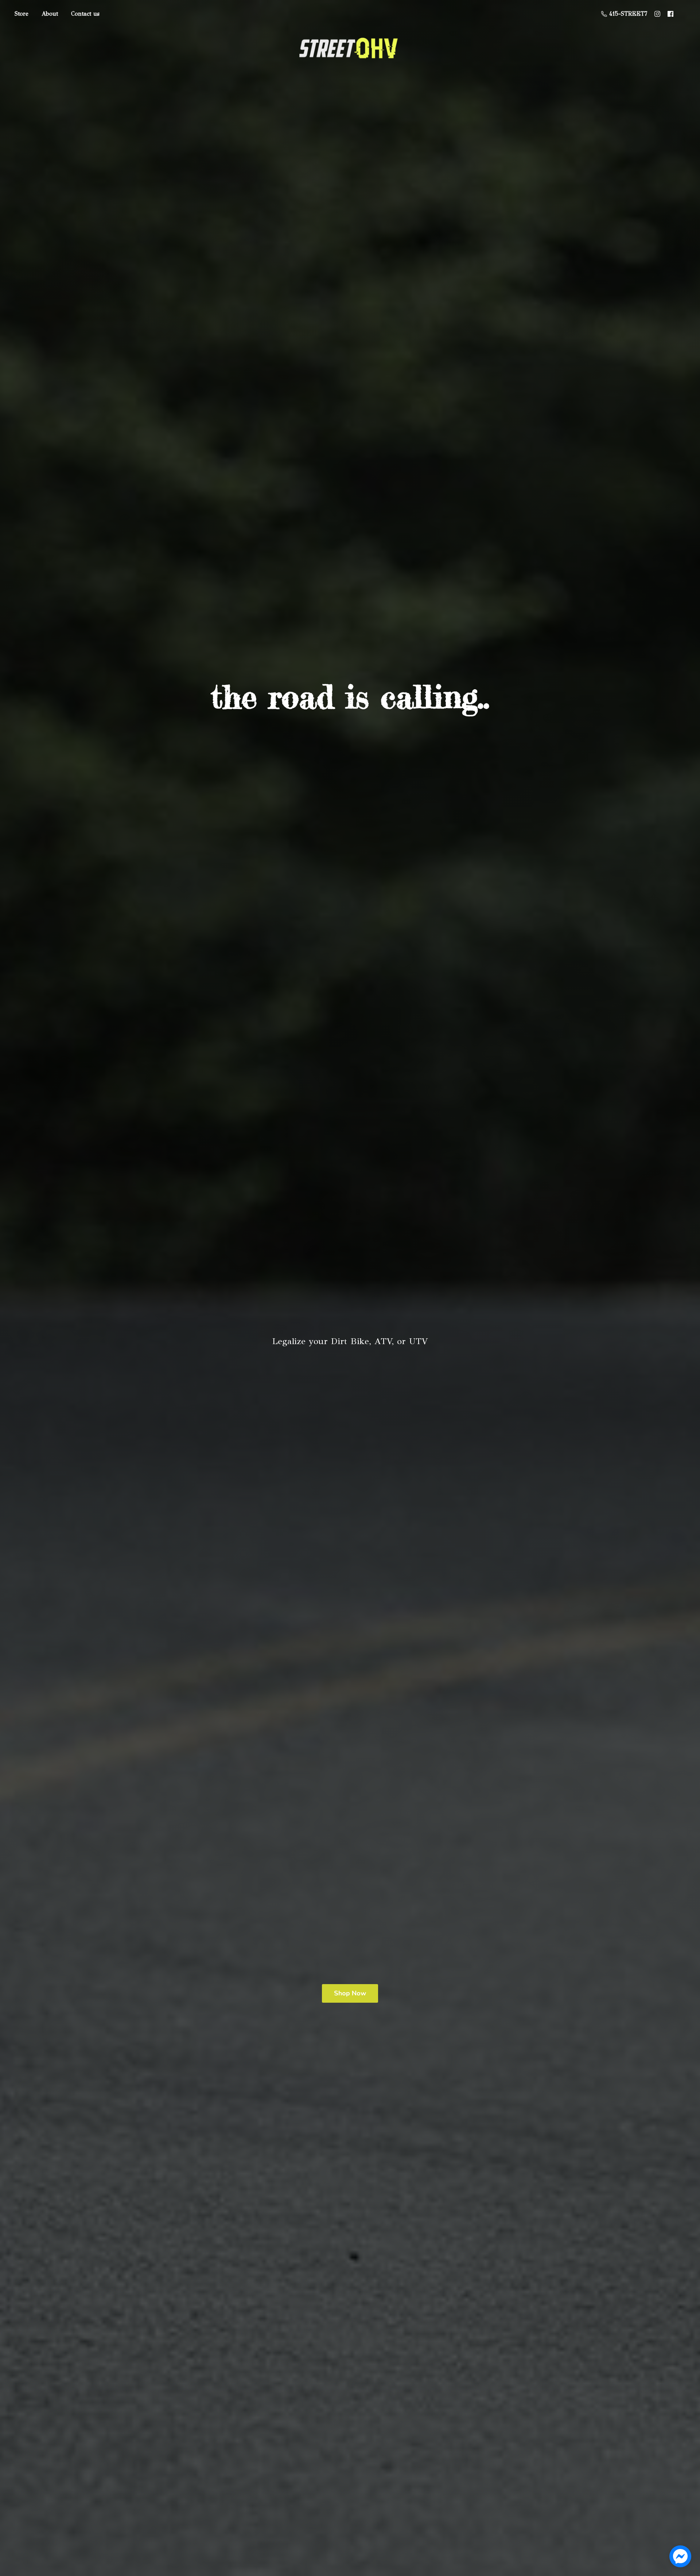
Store (22, 14)
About (50, 14)
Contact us (85, 14)
